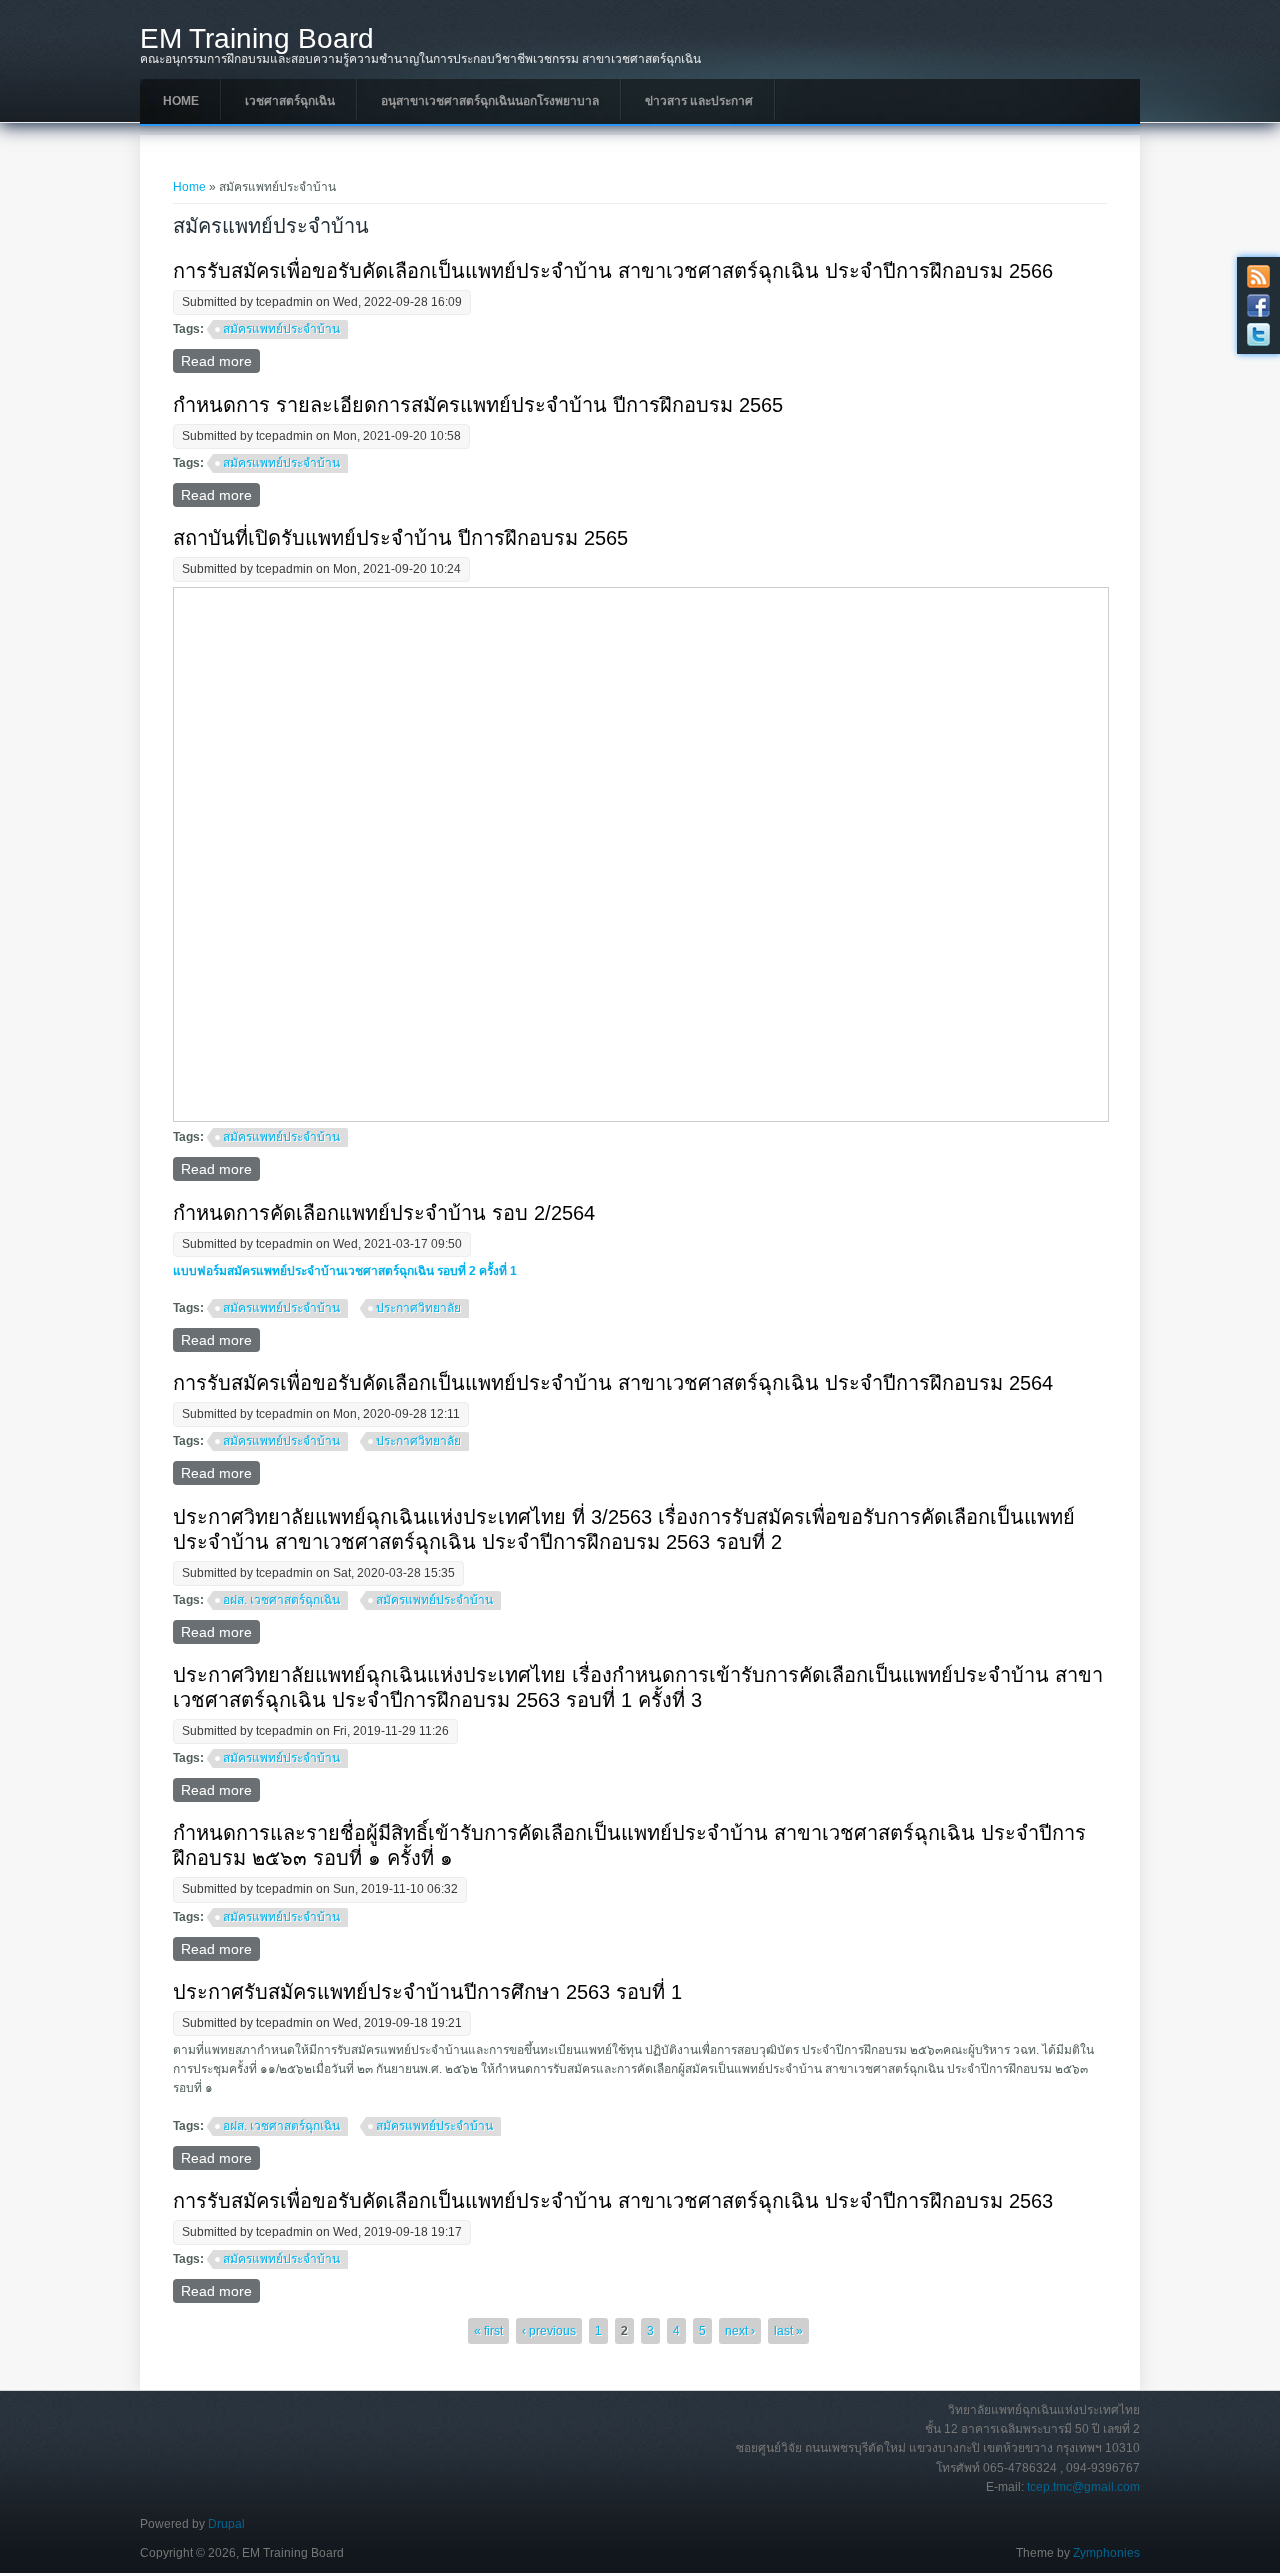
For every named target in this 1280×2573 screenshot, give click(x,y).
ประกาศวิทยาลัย (418, 1308)
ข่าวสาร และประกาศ (699, 101)
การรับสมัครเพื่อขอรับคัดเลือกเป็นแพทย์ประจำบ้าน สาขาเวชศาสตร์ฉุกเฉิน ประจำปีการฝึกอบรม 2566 (613, 271)
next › (740, 2331)
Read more (220, 361)
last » (788, 2331)
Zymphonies (1106, 2553)
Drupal (226, 2524)
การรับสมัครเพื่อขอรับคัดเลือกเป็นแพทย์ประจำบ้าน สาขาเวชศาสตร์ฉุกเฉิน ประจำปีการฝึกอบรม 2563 (613, 2201)
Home (181, 101)
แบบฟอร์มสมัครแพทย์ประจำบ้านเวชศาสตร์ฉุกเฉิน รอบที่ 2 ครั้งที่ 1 (345, 1271)
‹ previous (549, 2331)
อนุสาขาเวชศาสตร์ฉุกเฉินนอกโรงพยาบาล (490, 101)
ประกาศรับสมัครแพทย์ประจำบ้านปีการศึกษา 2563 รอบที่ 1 (427, 1992)
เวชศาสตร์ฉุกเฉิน (290, 101)
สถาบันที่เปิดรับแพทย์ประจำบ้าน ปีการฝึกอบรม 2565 (400, 538)
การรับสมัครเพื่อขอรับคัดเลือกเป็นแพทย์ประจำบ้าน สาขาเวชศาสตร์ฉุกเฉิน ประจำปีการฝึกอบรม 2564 (613, 1383)
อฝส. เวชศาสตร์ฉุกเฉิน (281, 1600)
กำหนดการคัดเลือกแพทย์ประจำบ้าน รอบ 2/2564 (384, 1213)
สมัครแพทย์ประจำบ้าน (281, 329)
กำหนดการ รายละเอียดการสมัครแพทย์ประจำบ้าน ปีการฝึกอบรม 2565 (478, 405)
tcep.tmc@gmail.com (1083, 2487)
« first (488, 2331)
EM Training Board (257, 39)
